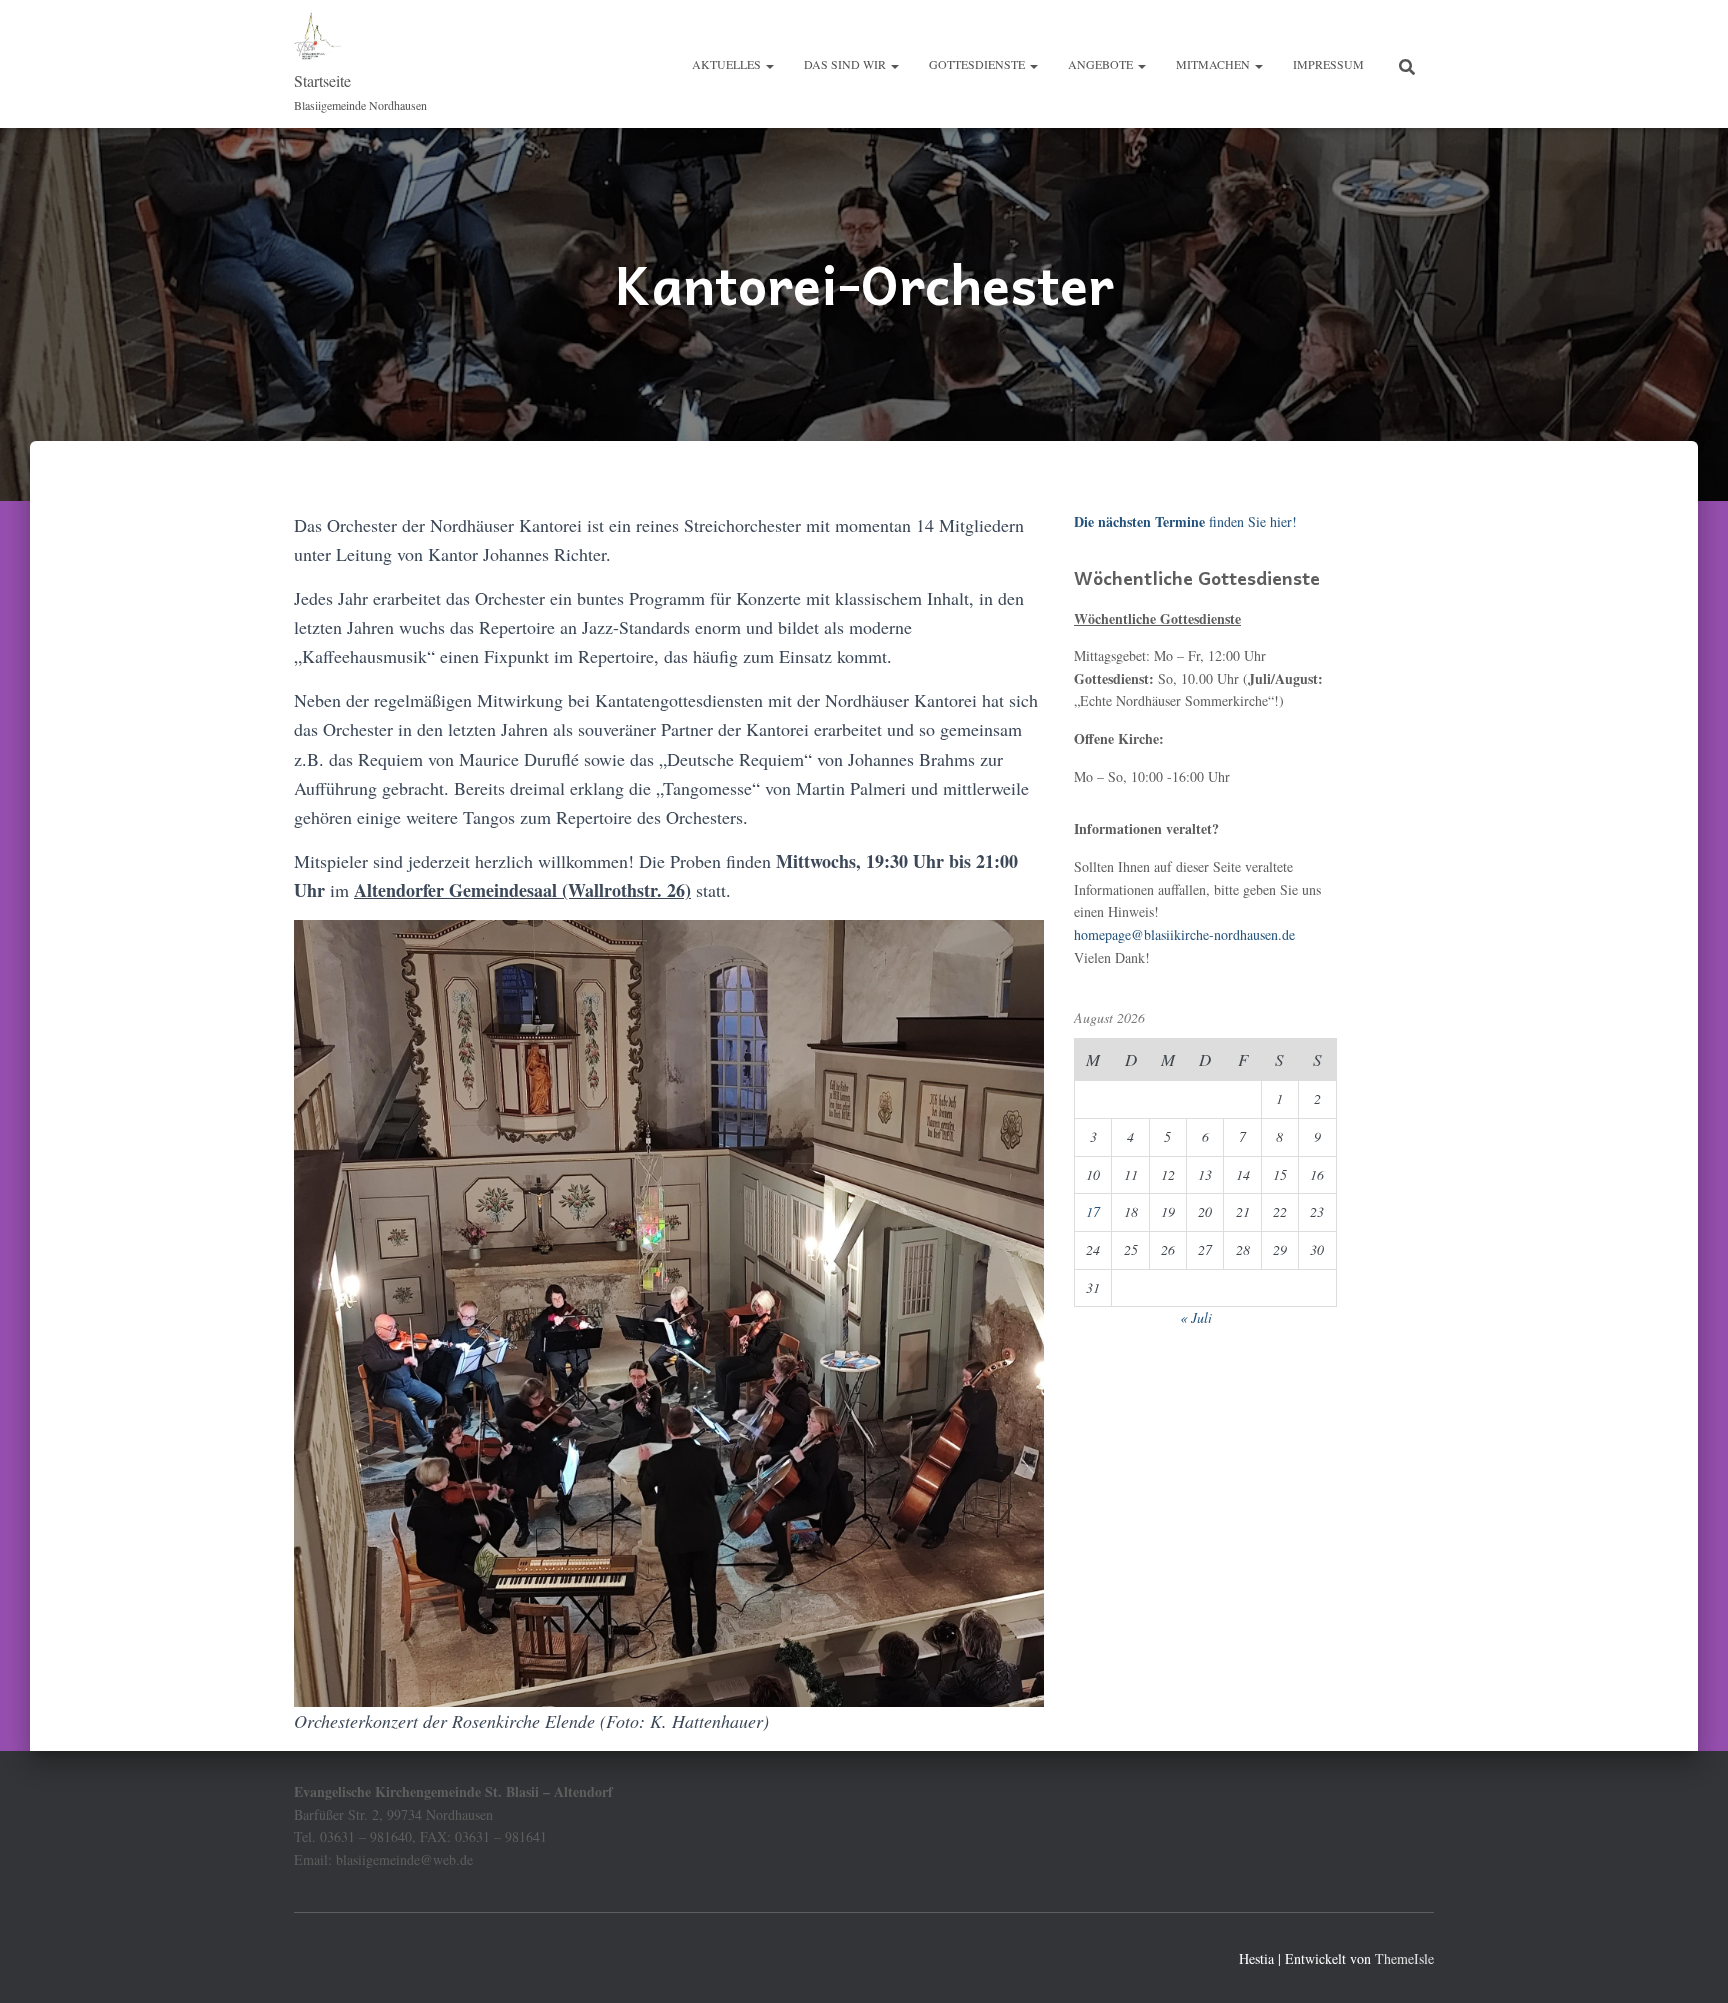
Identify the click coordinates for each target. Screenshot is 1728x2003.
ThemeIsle (1404, 1958)
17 (1093, 1211)
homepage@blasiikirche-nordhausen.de (1184, 934)
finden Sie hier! (1185, 521)
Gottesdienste (978, 64)
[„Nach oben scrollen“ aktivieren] (1688, 1963)
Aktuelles (728, 64)
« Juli (1196, 1317)
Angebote (1102, 64)
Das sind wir (846, 64)
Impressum (1328, 64)
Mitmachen (1214, 64)
